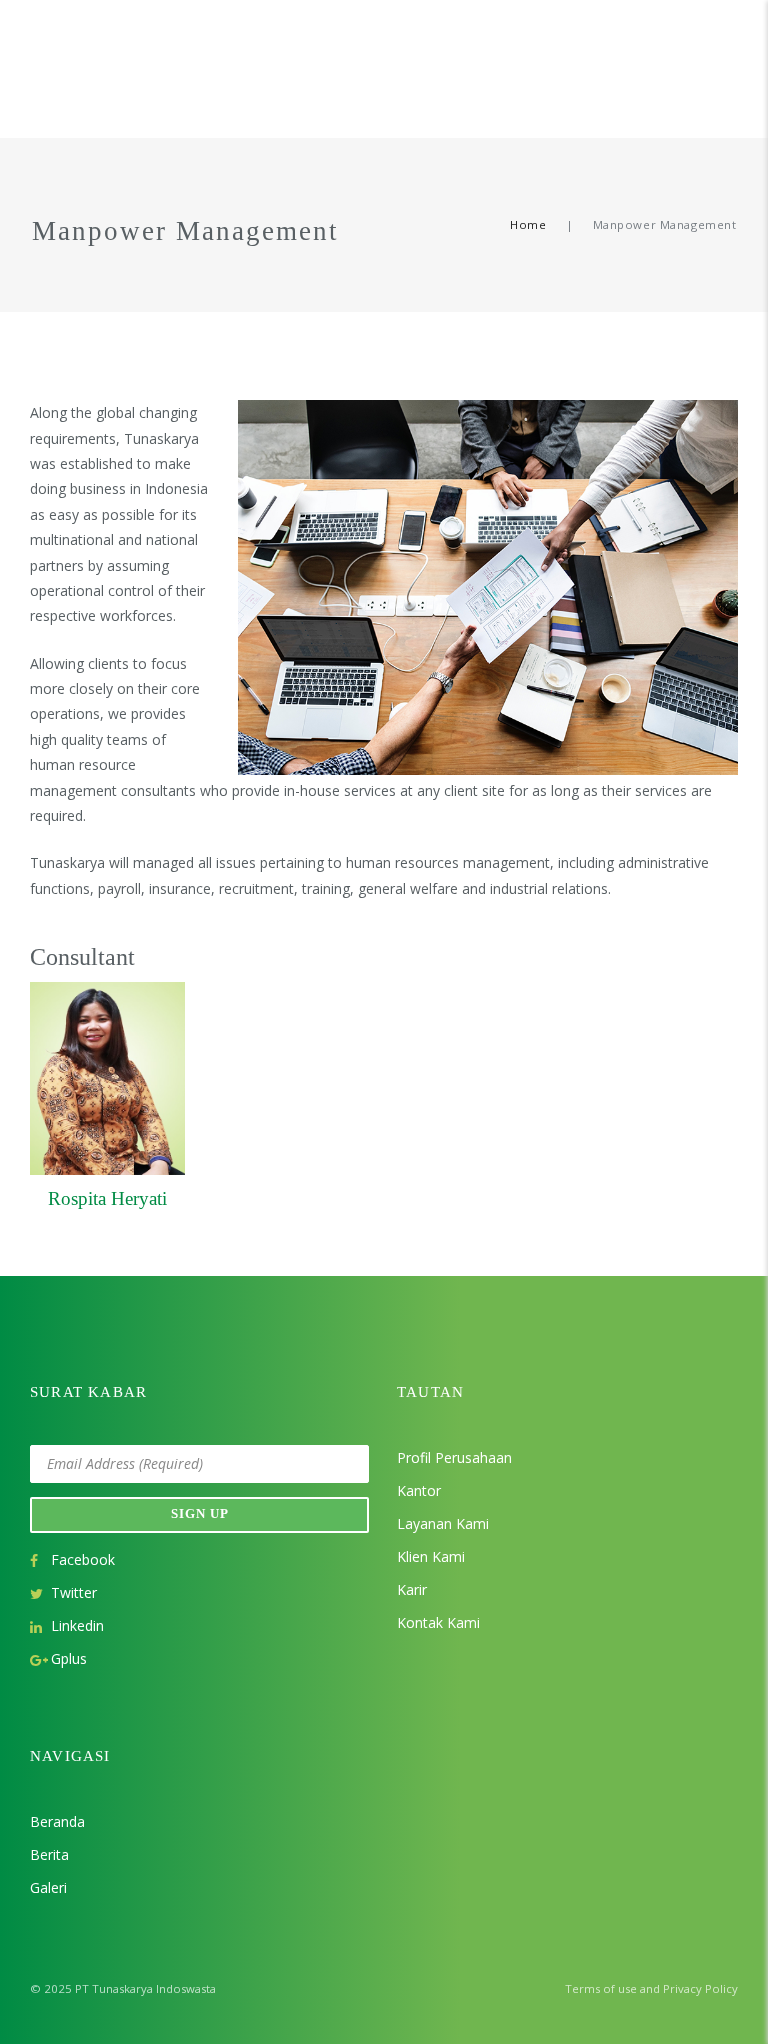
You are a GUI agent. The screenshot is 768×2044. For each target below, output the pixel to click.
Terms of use (601, 1988)
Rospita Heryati (107, 1198)
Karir (412, 1589)
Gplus (69, 1658)
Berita (49, 1854)
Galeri (48, 1887)
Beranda (57, 1821)
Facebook (83, 1559)
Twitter (74, 1592)
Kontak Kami (438, 1622)
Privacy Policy (700, 1988)
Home (528, 224)
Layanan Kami (443, 1523)
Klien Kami (431, 1556)
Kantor (419, 1490)
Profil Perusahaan (454, 1457)
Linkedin (77, 1625)
